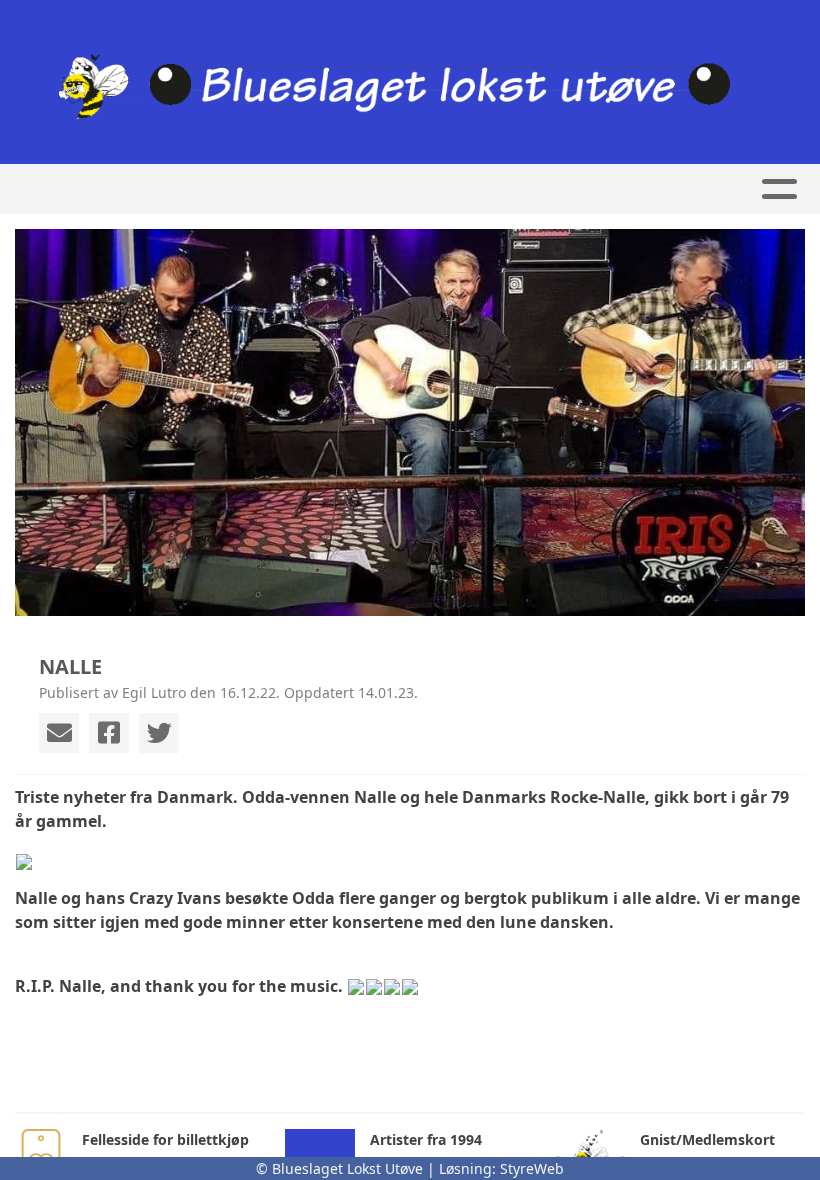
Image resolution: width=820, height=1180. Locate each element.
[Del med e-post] (59, 733)
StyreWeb (532, 1168)
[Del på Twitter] (159, 733)
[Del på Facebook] (109, 733)
